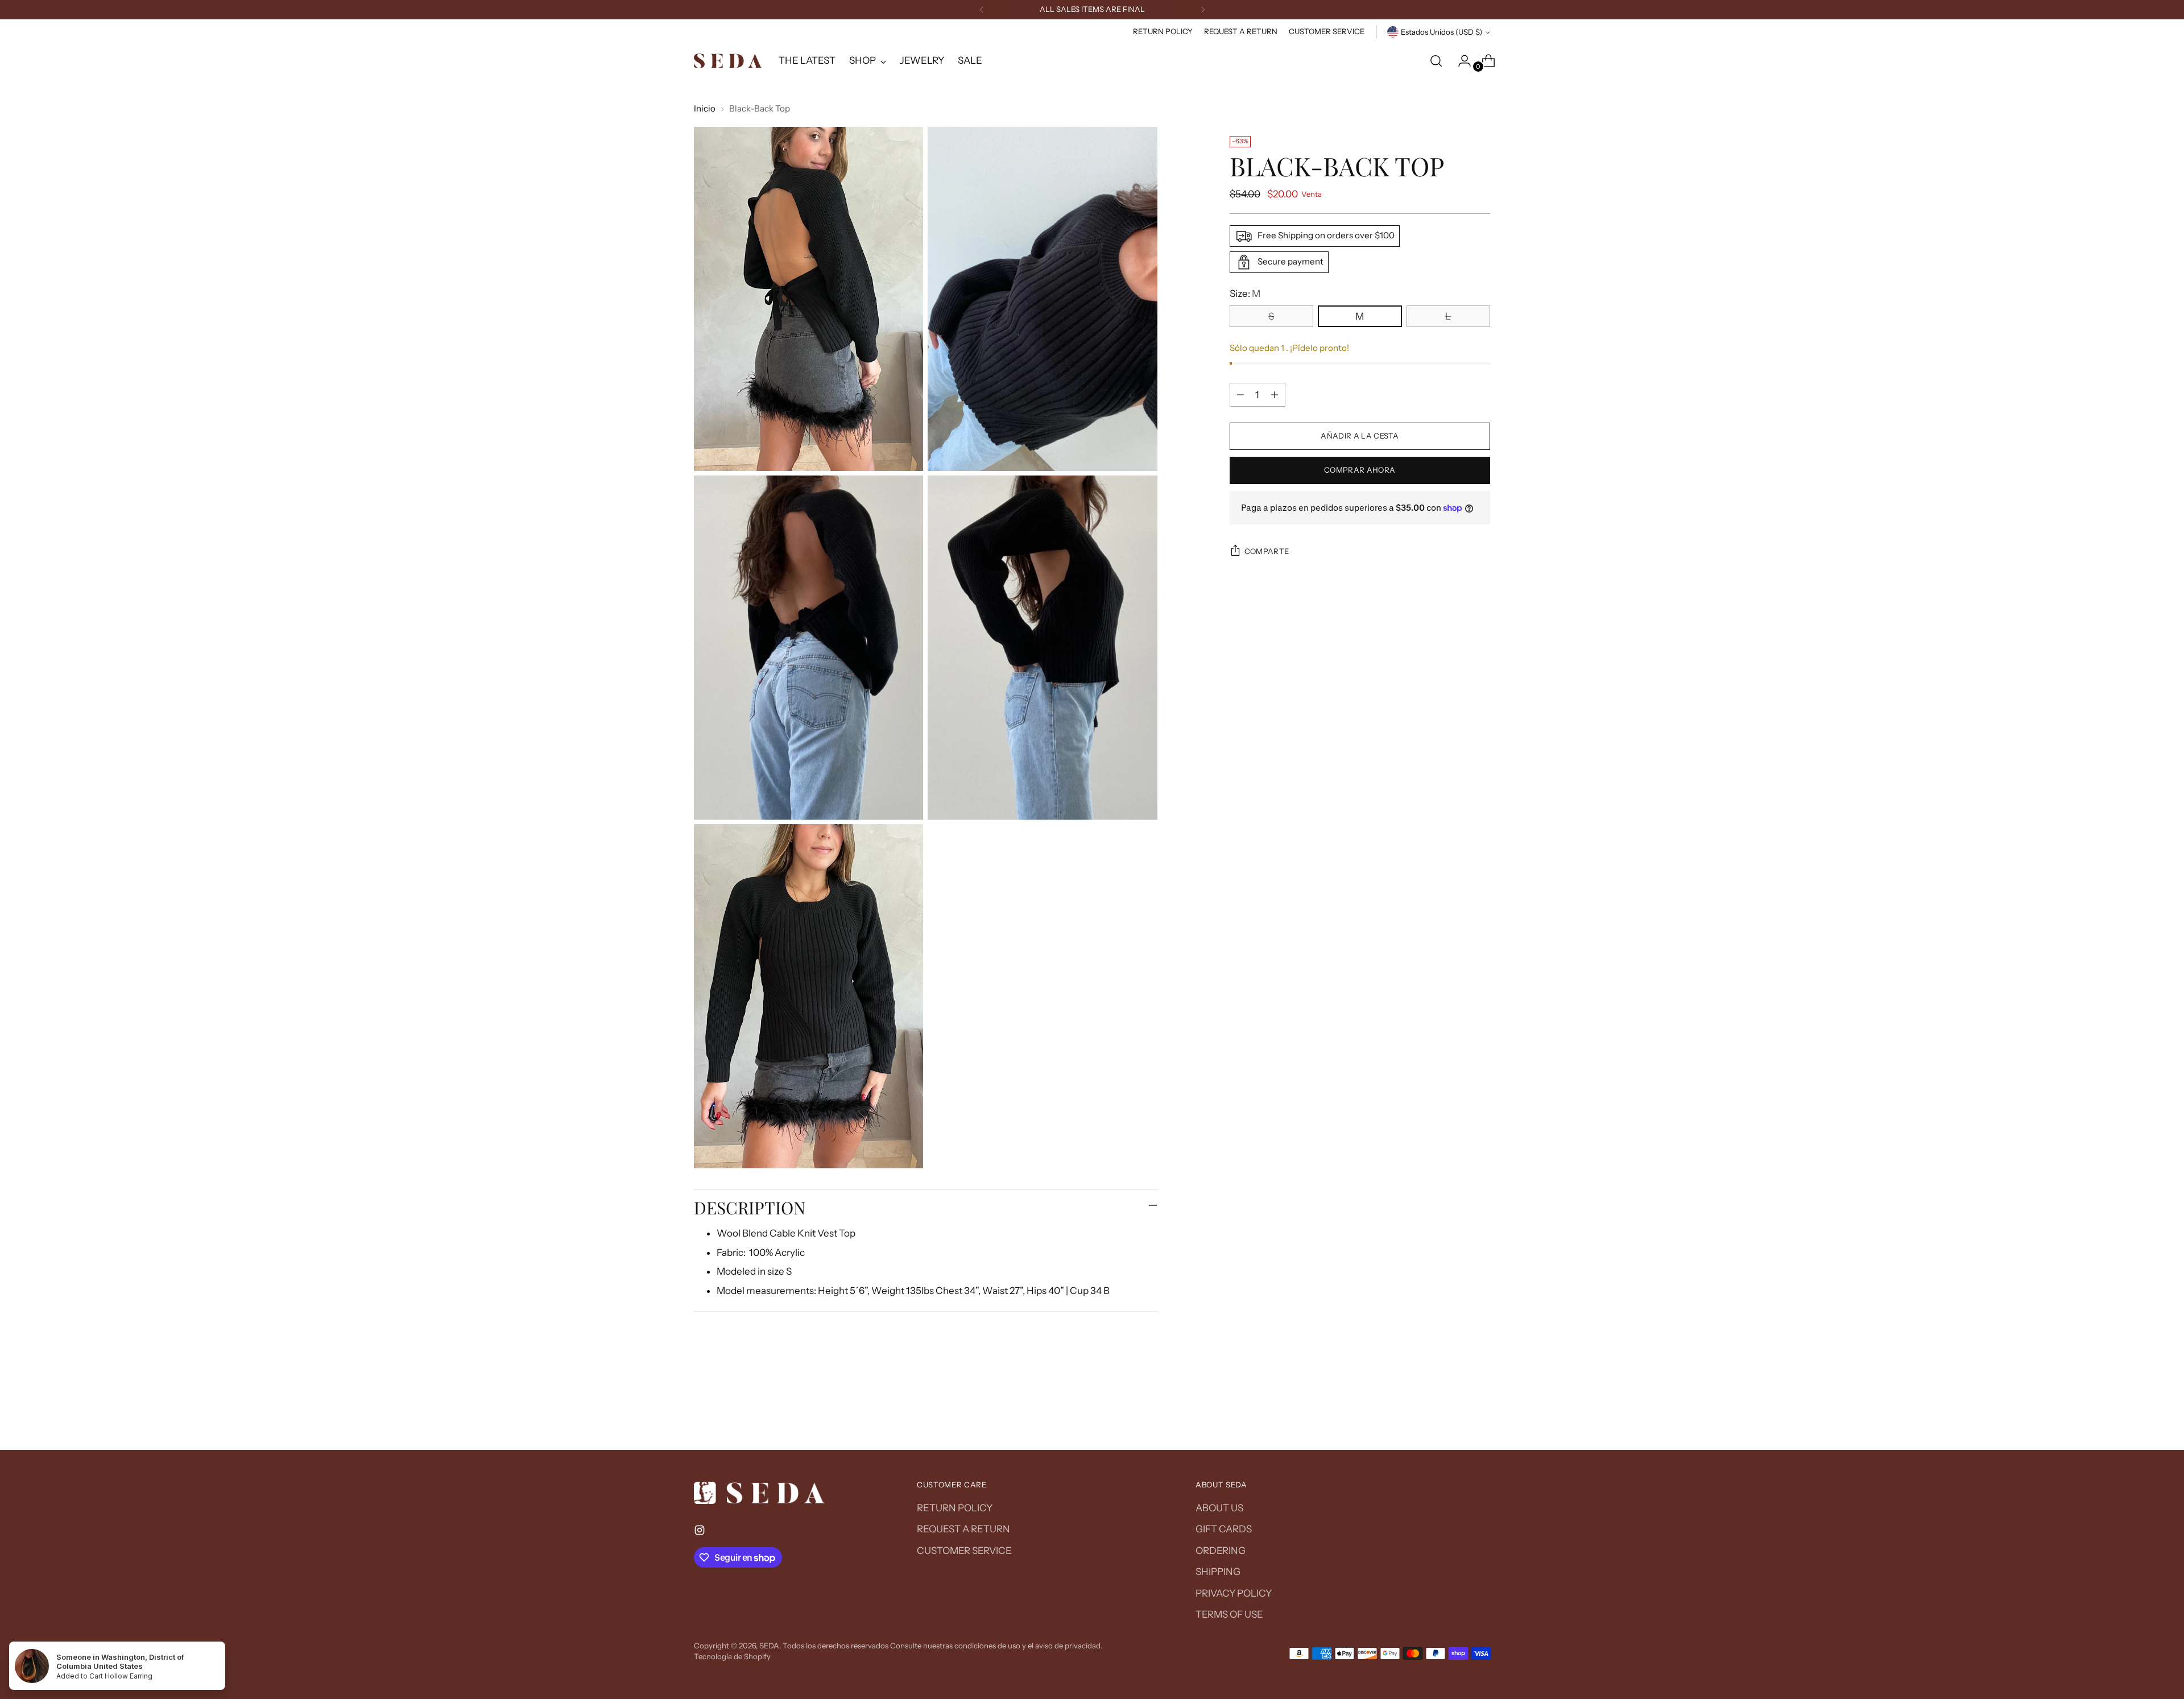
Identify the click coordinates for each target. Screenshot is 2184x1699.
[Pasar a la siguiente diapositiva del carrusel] (1480, 1411)
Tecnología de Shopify (732, 1656)
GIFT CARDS (1224, 1529)
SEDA (769, 1646)
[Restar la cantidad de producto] (1240, 395)
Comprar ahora (1360, 470)
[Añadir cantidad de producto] (1275, 395)
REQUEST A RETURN (963, 1529)
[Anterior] (982, 10)
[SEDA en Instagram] (701, 1532)
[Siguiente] (1203, 10)
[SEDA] (728, 61)
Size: (1245, 293)
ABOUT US (1219, 1508)
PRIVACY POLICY (1234, 1593)
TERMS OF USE (1229, 1614)
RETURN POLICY (955, 1508)
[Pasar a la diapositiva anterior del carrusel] (1454, 1411)
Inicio (705, 108)
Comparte (1267, 551)
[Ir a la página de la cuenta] (1460, 61)
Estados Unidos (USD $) (1441, 32)
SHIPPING (1218, 1572)
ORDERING (1221, 1551)
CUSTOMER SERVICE (964, 1551)
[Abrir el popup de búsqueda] (1436, 61)
